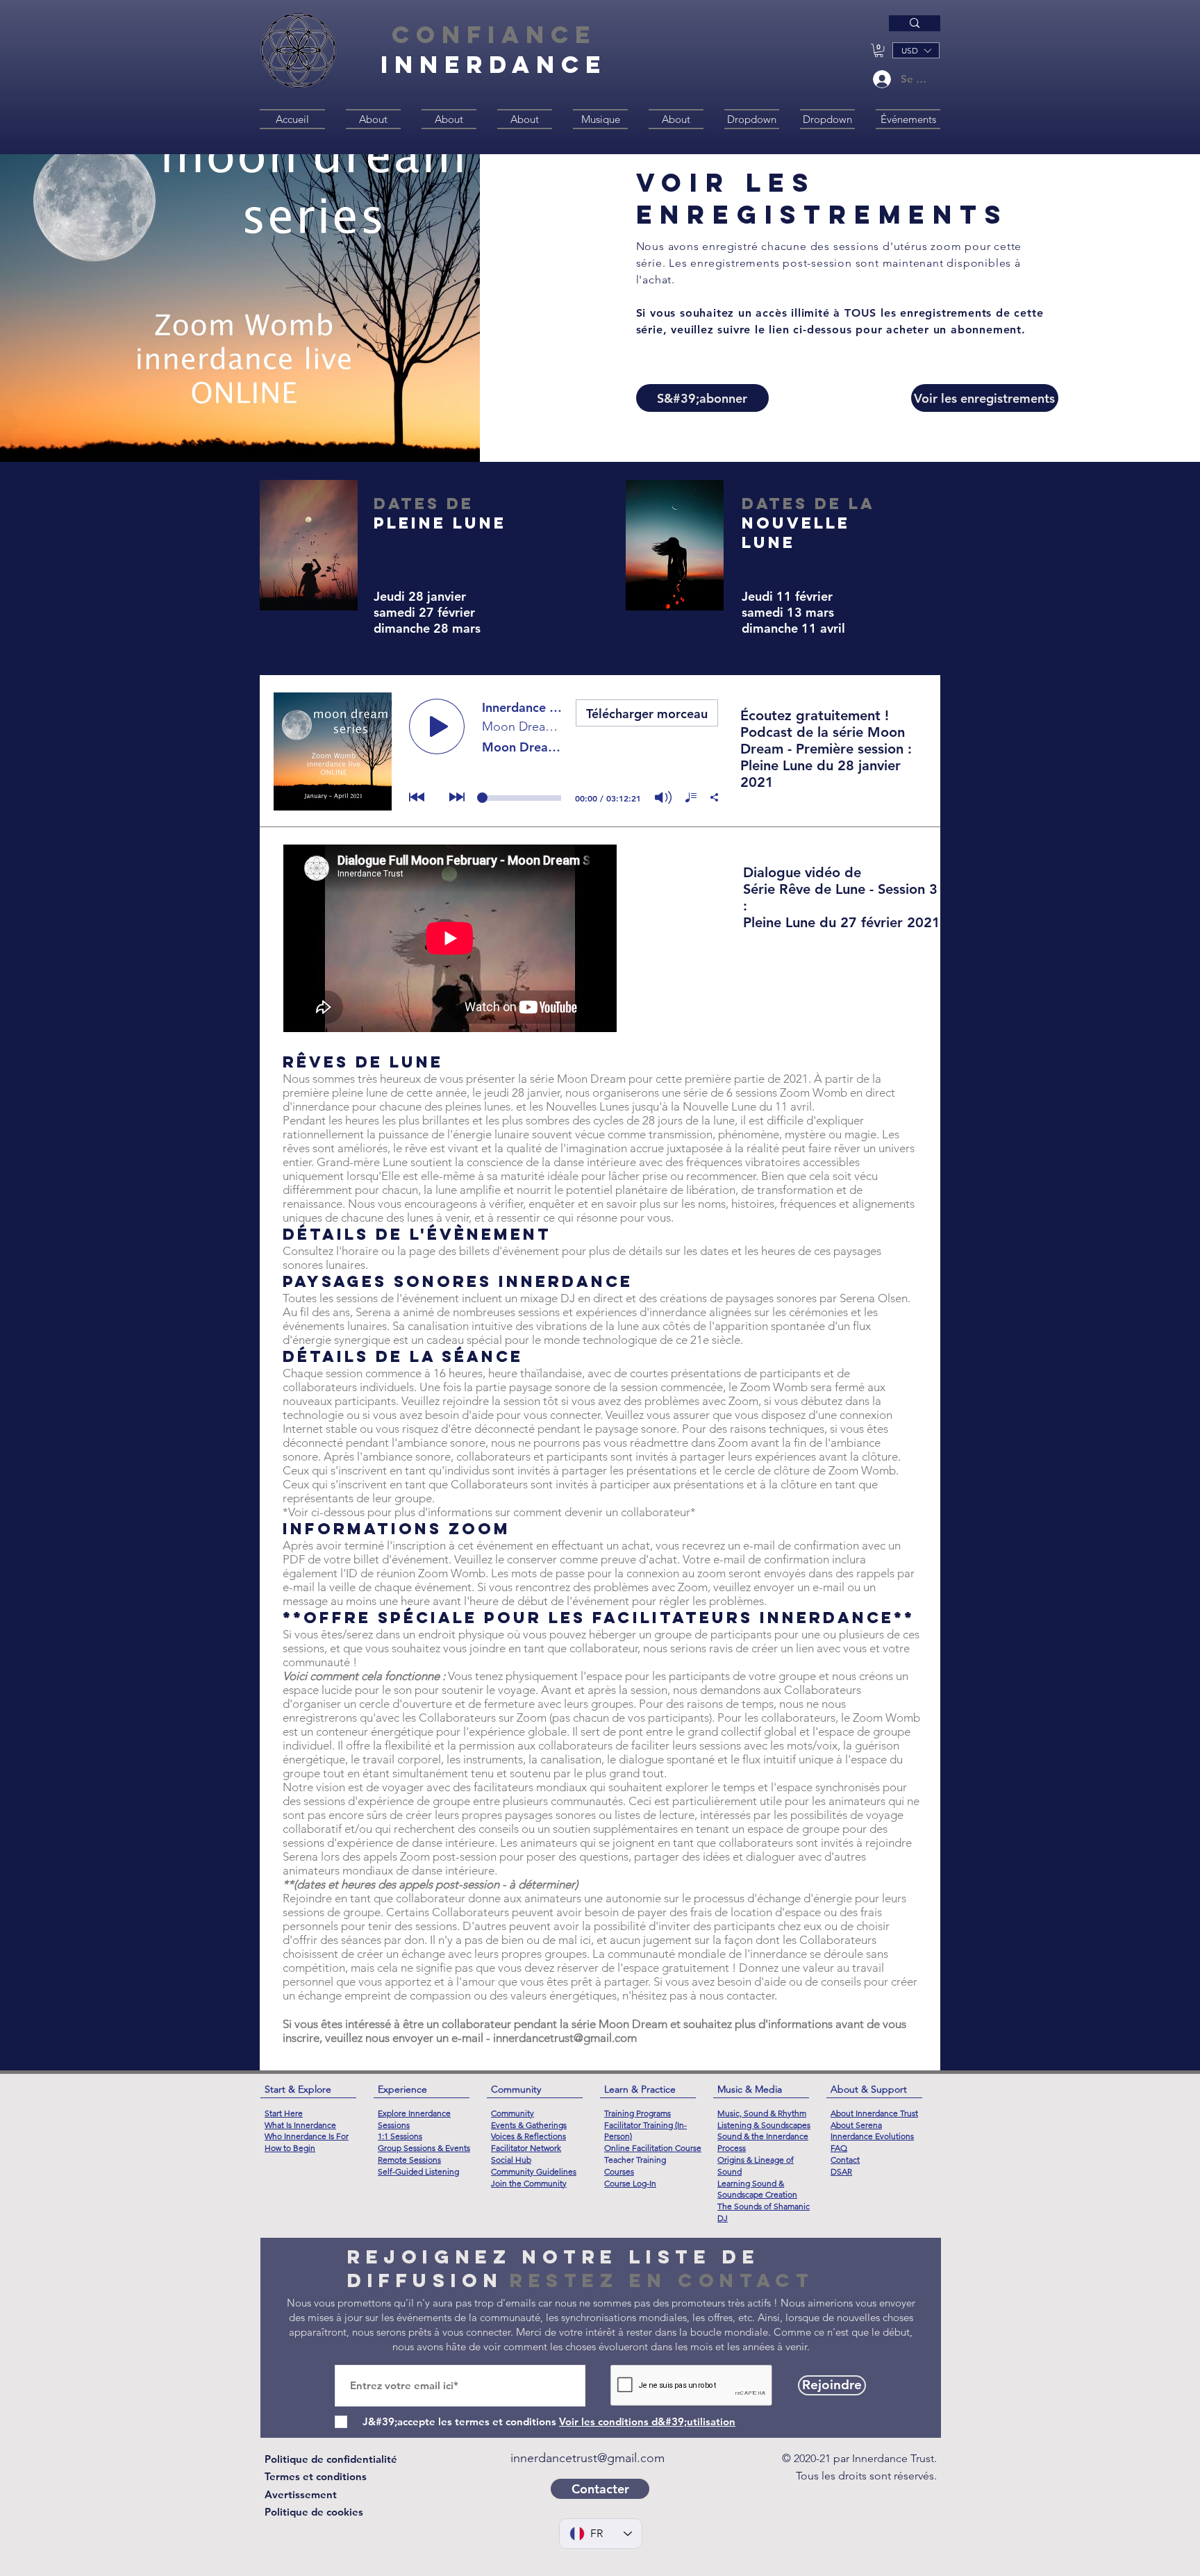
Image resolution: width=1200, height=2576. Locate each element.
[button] (879, 50)
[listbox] (916, 50)
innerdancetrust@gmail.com (565, 2038)
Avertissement (301, 2494)
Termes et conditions (316, 2476)
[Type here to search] (915, 23)
